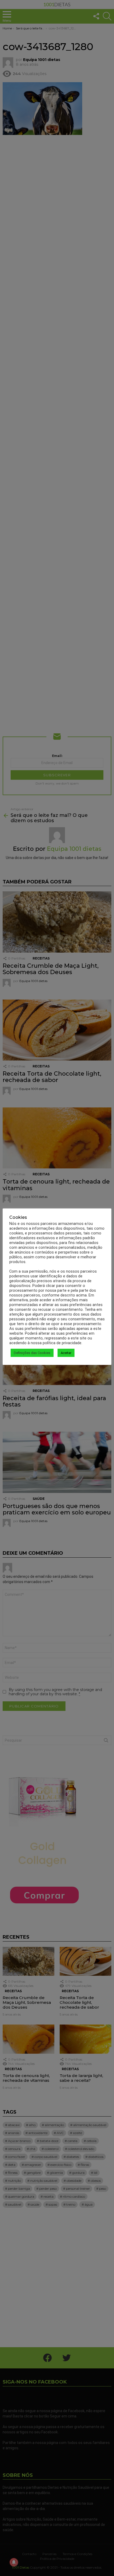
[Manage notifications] (14, 2562)
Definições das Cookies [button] (32, 1353)
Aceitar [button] (66, 1353)
